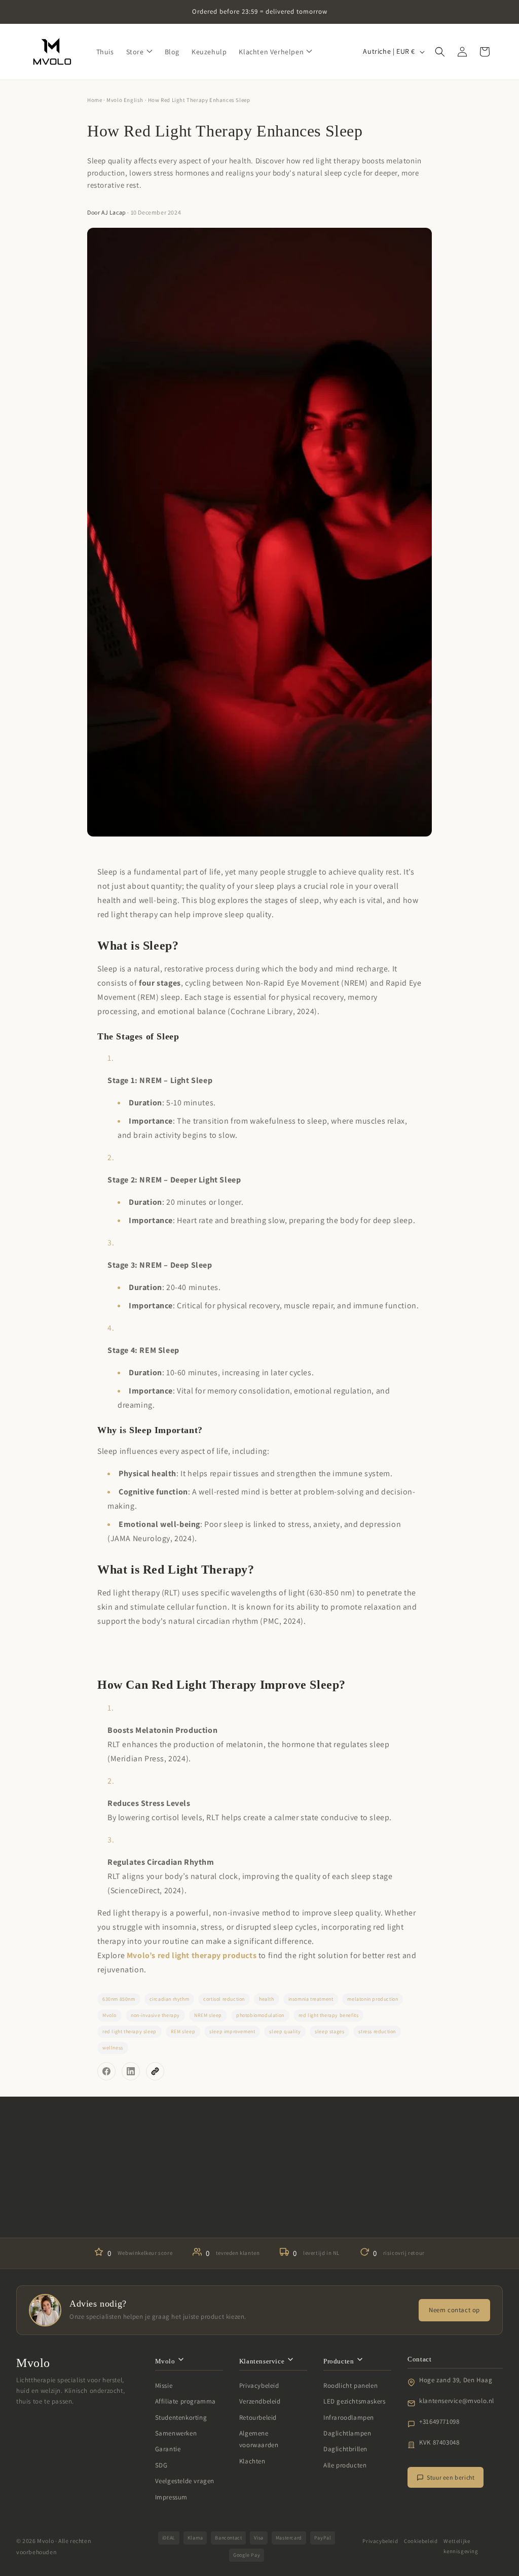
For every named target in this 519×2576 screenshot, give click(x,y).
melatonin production (373, 1999)
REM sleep (183, 2031)
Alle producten (345, 2465)
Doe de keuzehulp (259, 2207)
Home (95, 100)
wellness (113, 2048)
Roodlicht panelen (350, 2386)
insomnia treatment (311, 1999)
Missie (164, 2386)
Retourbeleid (258, 2417)
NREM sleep (208, 2015)
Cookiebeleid (421, 2541)
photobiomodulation (260, 2015)
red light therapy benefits (329, 2015)
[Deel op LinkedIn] (131, 2071)
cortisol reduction (224, 1999)
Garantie (168, 2449)
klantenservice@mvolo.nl (457, 2401)
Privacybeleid (259, 2386)
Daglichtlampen (347, 2433)
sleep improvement (232, 2031)
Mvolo (109, 2015)
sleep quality (285, 2031)
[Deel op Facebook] (106, 2071)
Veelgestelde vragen (185, 2481)
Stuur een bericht (451, 2477)
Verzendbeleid (260, 2401)
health (267, 1999)
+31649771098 (439, 2422)
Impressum (171, 2497)
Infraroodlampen (349, 2417)
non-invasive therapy (155, 2015)
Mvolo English (125, 100)
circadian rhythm (170, 1999)
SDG (161, 2465)
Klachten (252, 2461)
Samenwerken (176, 2433)
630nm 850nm (119, 1999)
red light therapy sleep (129, 2031)
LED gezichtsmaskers (354, 2401)
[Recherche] (440, 52)
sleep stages (329, 2031)
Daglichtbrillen (345, 2449)
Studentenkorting (181, 2417)
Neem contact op (454, 2310)
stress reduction (377, 2031)
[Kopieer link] (155, 2071)
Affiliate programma (186, 2401)
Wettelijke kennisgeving (461, 2546)
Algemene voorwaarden (259, 2439)
